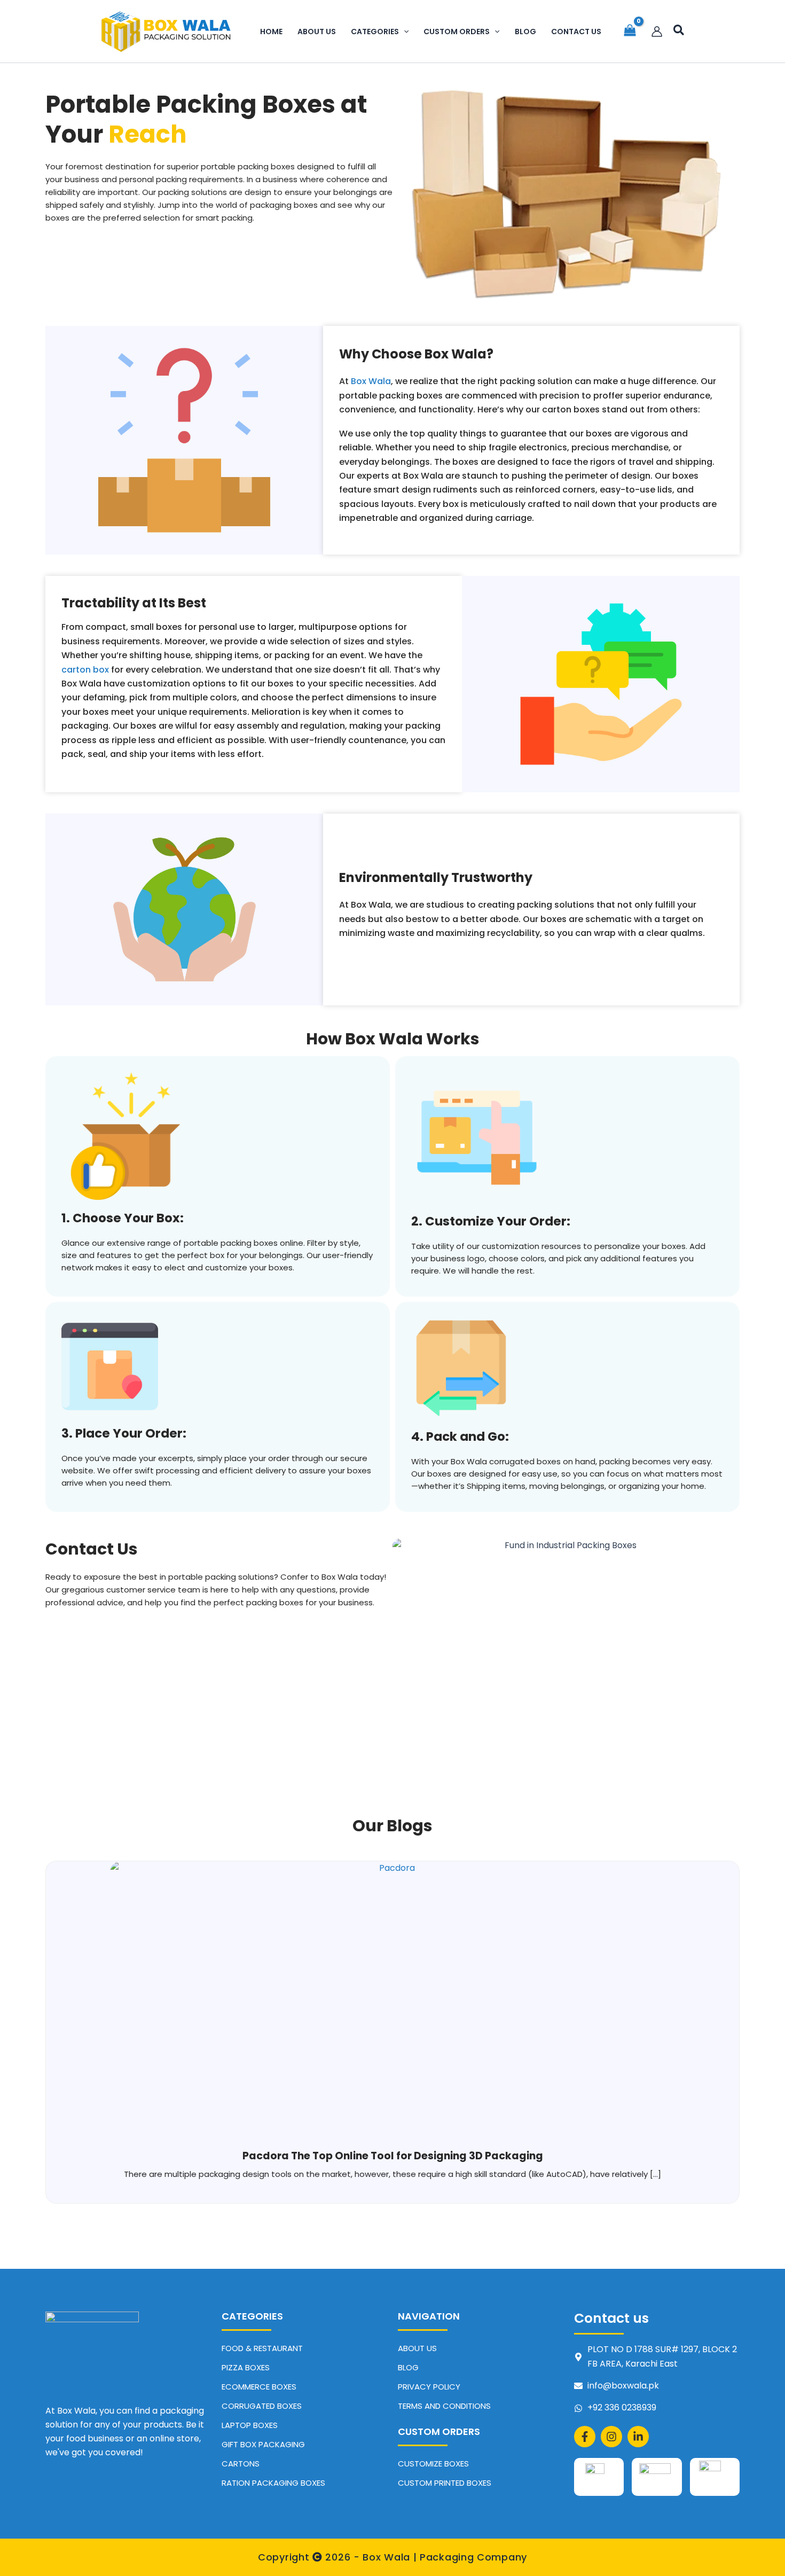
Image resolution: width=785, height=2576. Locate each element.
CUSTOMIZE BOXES (433, 2464)
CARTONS (241, 2464)
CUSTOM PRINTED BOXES (445, 2483)
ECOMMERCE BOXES (259, 2387)
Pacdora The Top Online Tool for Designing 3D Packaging (393, 2156)
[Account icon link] (657, 32)
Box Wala (371, 381)
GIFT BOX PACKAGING (263, 2444)
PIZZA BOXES (246, 2367)
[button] (404, 32)
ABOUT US (417, 2348)
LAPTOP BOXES (250, 2425)
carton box (85, 670)
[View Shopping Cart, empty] (630, 32)
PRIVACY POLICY (429, 2387)
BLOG (408, 2367)
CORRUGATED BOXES (262, 2406)
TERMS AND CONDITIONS (444, 2406)
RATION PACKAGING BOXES (273, 2483)
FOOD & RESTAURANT (262, 2348)
